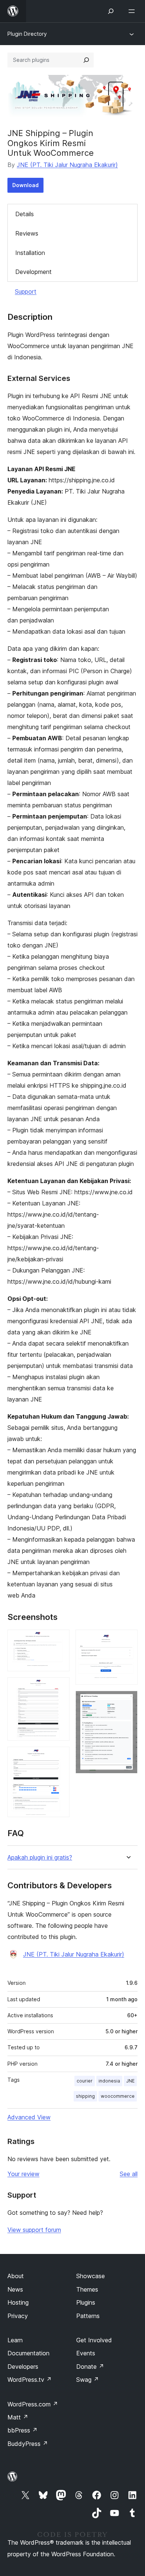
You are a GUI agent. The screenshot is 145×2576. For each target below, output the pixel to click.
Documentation (28, 2353)
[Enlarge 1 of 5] (59, 1640)
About (16, 2276)
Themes (87, 2289)
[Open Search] (111, 11)
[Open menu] (133, 11)
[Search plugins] (86, 60)
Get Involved (94, 2340)
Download (25, 185)
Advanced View (29, 2117)
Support (26, 291)
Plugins (86, 2302)
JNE (130, 2081)
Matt (18, 2417)
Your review (23, 2174)
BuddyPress (28, 2444)
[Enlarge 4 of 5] (128, 1640)
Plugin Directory (27, 34)
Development (33, 272)
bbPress (22, 2430)
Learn (15, 2340)
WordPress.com (33, 2404)
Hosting (18, 2302)
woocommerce (118, 2096)
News (15, 2289)
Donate (90, 2367)
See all (129, 2174)
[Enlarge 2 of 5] (59, 1687)
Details (25, 214)
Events (86, 2353)
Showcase (91, 2276)
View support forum (34, 2230)
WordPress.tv (30, 2380)
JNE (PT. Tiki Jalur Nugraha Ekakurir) (67, 165)
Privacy (18, 2316)
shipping (85, 2096)
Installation (30, 253)
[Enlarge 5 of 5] (128, 1701)
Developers (23, 2367)
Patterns (88, 2316)
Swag (88, 2380)
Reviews (27, 233)
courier (85, 2081)
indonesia (109, 2081)
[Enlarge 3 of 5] (59, 1757)
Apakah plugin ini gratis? (40, 1858)
